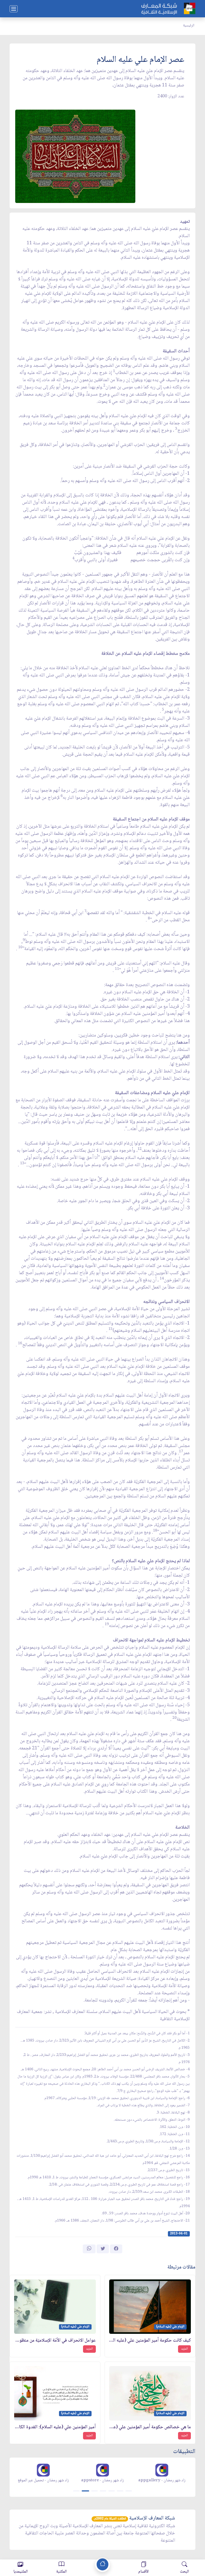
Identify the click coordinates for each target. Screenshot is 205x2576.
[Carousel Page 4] (103, 2491)
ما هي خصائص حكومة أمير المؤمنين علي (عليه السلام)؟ (150, 2427)
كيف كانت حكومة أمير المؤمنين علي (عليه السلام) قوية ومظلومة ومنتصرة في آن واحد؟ (150, 2341)
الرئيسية (189, 26)
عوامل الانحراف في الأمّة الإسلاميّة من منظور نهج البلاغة (55, 2341)
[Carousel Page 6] (120, 2491)
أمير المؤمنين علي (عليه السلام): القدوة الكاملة (55, 2427)
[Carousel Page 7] (129, 2491)
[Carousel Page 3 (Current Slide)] (94, 2491)
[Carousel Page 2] (85, 2491)
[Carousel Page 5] (112, 2491)
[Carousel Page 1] (76, 2491)
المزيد (184, 2349)
